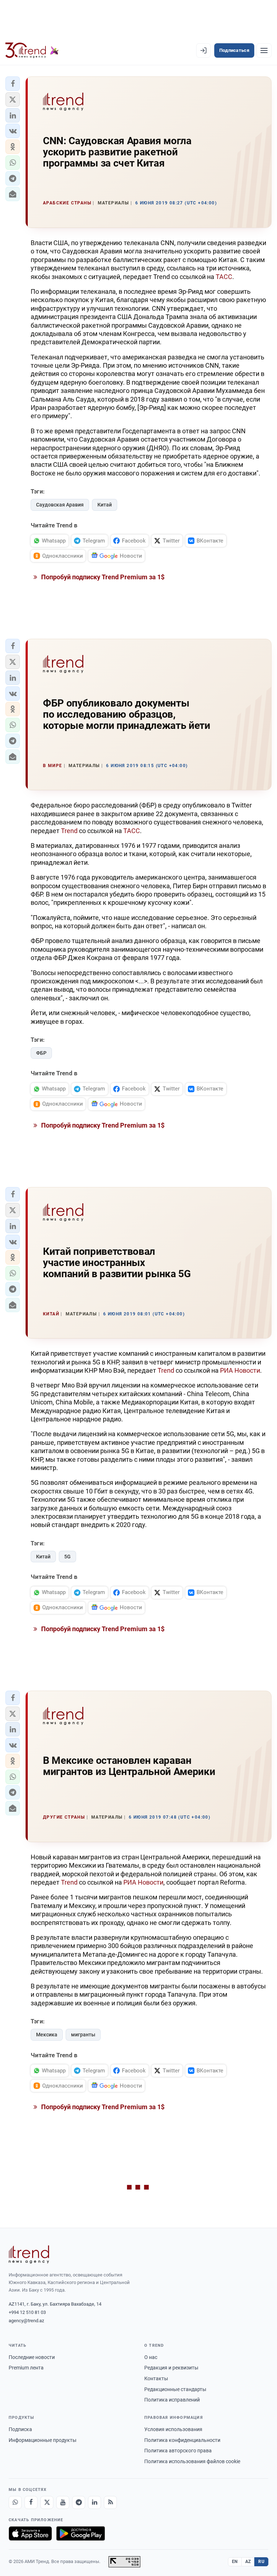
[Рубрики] (264, 50)
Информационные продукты (43, 2440)
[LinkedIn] (94, 2502)
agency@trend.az (26, 2321)
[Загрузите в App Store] (30, 2533)
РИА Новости (240, 1370)
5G (67, 1557)
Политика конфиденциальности (182, 2440)
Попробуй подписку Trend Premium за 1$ (102, 577)
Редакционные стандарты (175, 2389)
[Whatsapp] (15, 2502)
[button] (13, 84)
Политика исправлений (172, 2400)
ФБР (41, 1053)
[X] (47, 2502)
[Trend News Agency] (29, 2254)
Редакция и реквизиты (171, 2368)
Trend (69, 831)
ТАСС (224, 277)
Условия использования (173, 2429)
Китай (105, 505)
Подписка (20, 2429)
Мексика (47, 2035)
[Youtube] (63, 2502)
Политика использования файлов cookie (192, 2461)
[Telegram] (79, 2502)
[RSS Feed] (110, 2502)
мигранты (83, 2035)
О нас (151, 2357)
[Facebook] (31, 2502)
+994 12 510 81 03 (27, 2312)
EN (235, 2562)
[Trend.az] (32, 50)
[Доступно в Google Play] (81, 2533)
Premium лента (26, 2368)
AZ (248, 2562)
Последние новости (32, 2357)
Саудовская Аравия (60, 505)
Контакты (156, 2378)
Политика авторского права (178, 2451)
